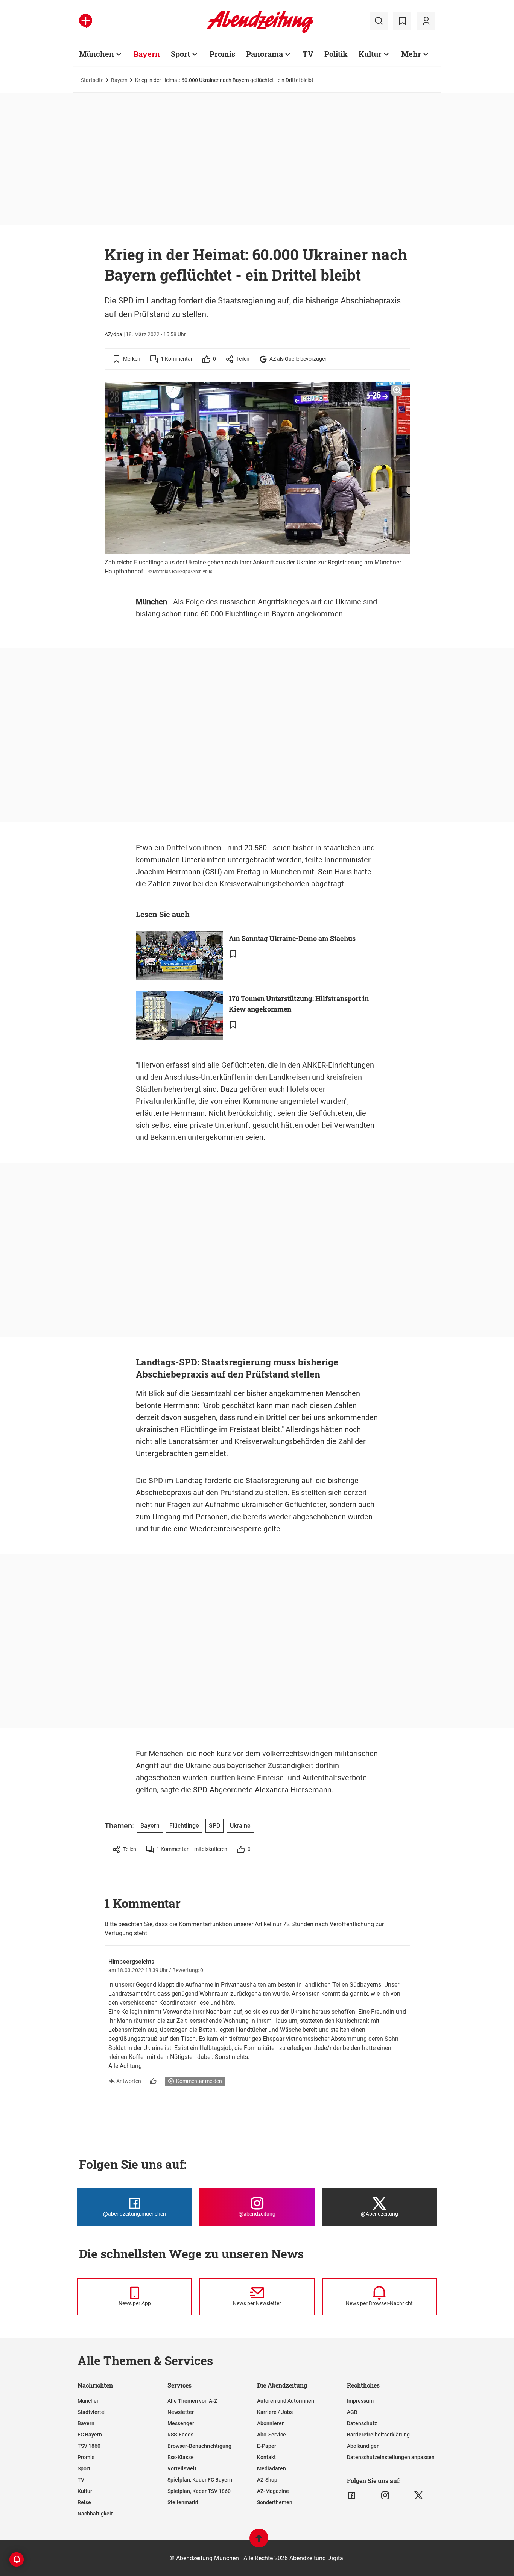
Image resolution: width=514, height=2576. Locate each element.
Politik (336, 54)
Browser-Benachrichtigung (199, 2446)
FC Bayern (90, 2435)
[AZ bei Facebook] (352, 2496)
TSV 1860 (89, 2446)
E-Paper (267, 2446)
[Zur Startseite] (260, 32)
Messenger (181, 2423)
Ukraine (240, 1826)
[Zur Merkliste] (402, 21)
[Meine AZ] (426, 21)
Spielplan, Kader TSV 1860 (199, 2491)
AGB (352, 2412)
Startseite (92, 80)
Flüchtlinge (199, 1429)
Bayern (147, 54)
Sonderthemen (275, 2502)
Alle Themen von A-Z (192, 2401)
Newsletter (181, 2412)
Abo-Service (271, 2435)
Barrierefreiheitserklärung (378, 2435)
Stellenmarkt (183, 2502)
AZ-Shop (267, 2480)
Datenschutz (362, 2423)
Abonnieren (271, 2423)
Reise (84, 2502)
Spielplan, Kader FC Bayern (200, 2480)
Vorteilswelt (182, 2468)
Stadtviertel (92, 2412)
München (97, 54)
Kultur (370, 54)
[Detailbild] (397, 390)
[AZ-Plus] (86, 21)
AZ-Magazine (273, 2491)
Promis (222, 54)
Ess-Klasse (181, 2457)
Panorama (265, 54)
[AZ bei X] (419, 2496)
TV (308, 54)
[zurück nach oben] (259, 2542)
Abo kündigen (363, 2446)
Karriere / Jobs (275, 2412)
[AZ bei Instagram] (385, 2496)
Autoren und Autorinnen (286, 2401)
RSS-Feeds (180, 2435)
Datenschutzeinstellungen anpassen (391, 2457)
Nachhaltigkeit (95, 2514)
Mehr (411, 54)
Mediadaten (271, 2468)
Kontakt (266, 2457)
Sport (180, 54)
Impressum (360, 2401)
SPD (156, 1481)
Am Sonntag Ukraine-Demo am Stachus (292, 938)
